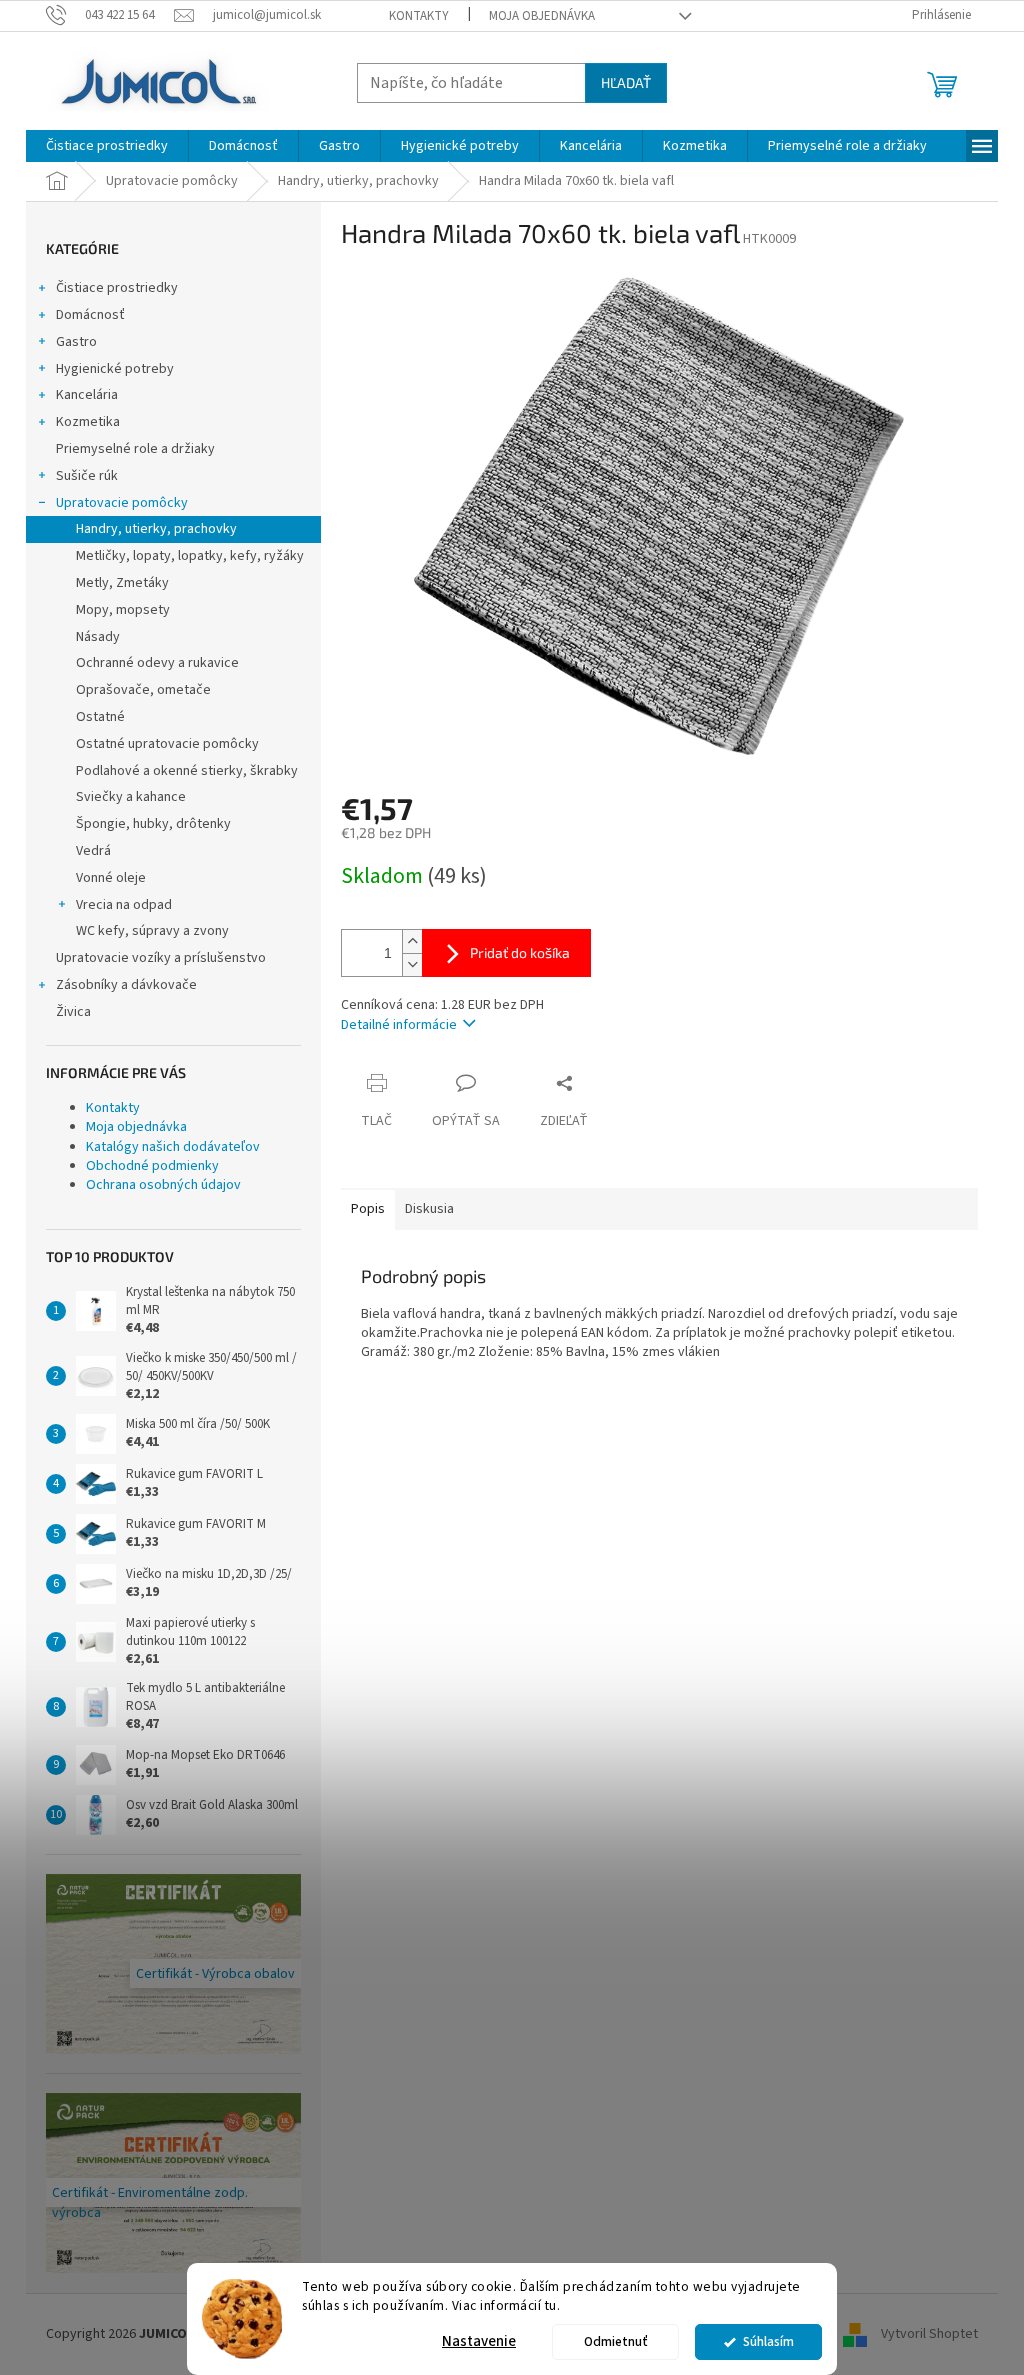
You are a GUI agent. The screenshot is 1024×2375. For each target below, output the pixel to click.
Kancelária (87, 395)
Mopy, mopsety (123, 610)
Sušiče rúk (87, 476)
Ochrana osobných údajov (163, 1185)
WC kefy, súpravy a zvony (152, 931)
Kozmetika (88, 422)
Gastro (76, 342)
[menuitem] (107, 146)
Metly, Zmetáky (122, 583)
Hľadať (626, 82)
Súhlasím (768, 2341)
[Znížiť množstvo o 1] (412, 964)
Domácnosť (90, 315)
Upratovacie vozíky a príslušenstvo (161, 958)
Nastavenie (479, 2341)
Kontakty (419, 16)
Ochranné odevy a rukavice (157, 663)
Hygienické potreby (115, 369)
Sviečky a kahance (131, 797)
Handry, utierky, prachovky (156, 529)
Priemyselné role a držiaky (135, 449)
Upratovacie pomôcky (122, 503)
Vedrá (93, 851)
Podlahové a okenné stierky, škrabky (187, 771)
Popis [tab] (368, 1209)
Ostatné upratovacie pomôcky (167, 744)
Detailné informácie (399, 1025)
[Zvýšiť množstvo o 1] (412, 941)
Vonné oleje (111, 878)
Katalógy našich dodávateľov (173, 1147)
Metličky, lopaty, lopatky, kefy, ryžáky (190, 556)
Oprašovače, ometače (143, 690)
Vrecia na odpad (124, 905)
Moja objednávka (542, 16)
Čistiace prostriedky (117, 288)
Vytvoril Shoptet (929, 2334)
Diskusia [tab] (429, 1209)
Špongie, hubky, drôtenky (153, 824)
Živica (73, 1012)
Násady (98, 637)
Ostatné (100, 717)
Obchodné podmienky (152, 1166)
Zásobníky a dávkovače (126, 985)
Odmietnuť (616, 2341)
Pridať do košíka (520, 952)
